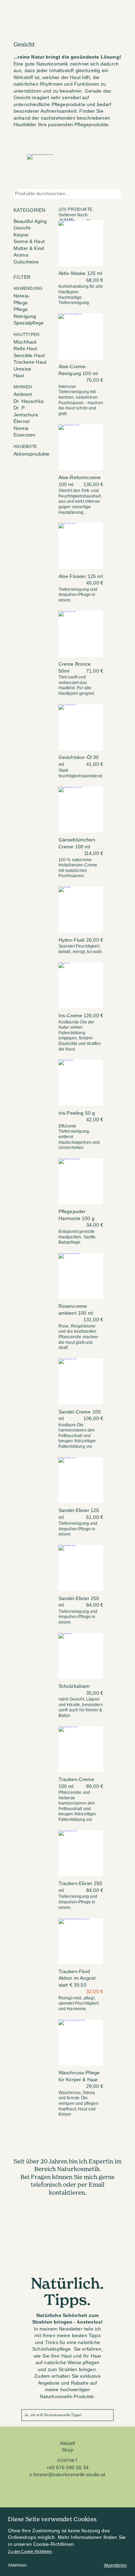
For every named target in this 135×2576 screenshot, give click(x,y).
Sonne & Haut (29, 241)
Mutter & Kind (29, 248)
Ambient (23, 394)
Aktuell (67, 2443)
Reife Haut (25, 349)
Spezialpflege (29, 323)
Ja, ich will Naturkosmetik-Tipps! (53, 2415)
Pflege (21, 309)
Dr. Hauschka (29, 401)
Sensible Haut (29, 356)
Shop (67, 2450)
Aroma (21, 255)
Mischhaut (25, 342)
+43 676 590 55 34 (68, 2468)
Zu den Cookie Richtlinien (30, 2551)
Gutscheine (26, 262)
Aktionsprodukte (31, 454)
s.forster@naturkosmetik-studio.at (67, 2475)
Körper (21, 235)
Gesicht (22, 228)
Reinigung (25, 316)
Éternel (21, 421)
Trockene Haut (30, 362)
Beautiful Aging (30, 221)
